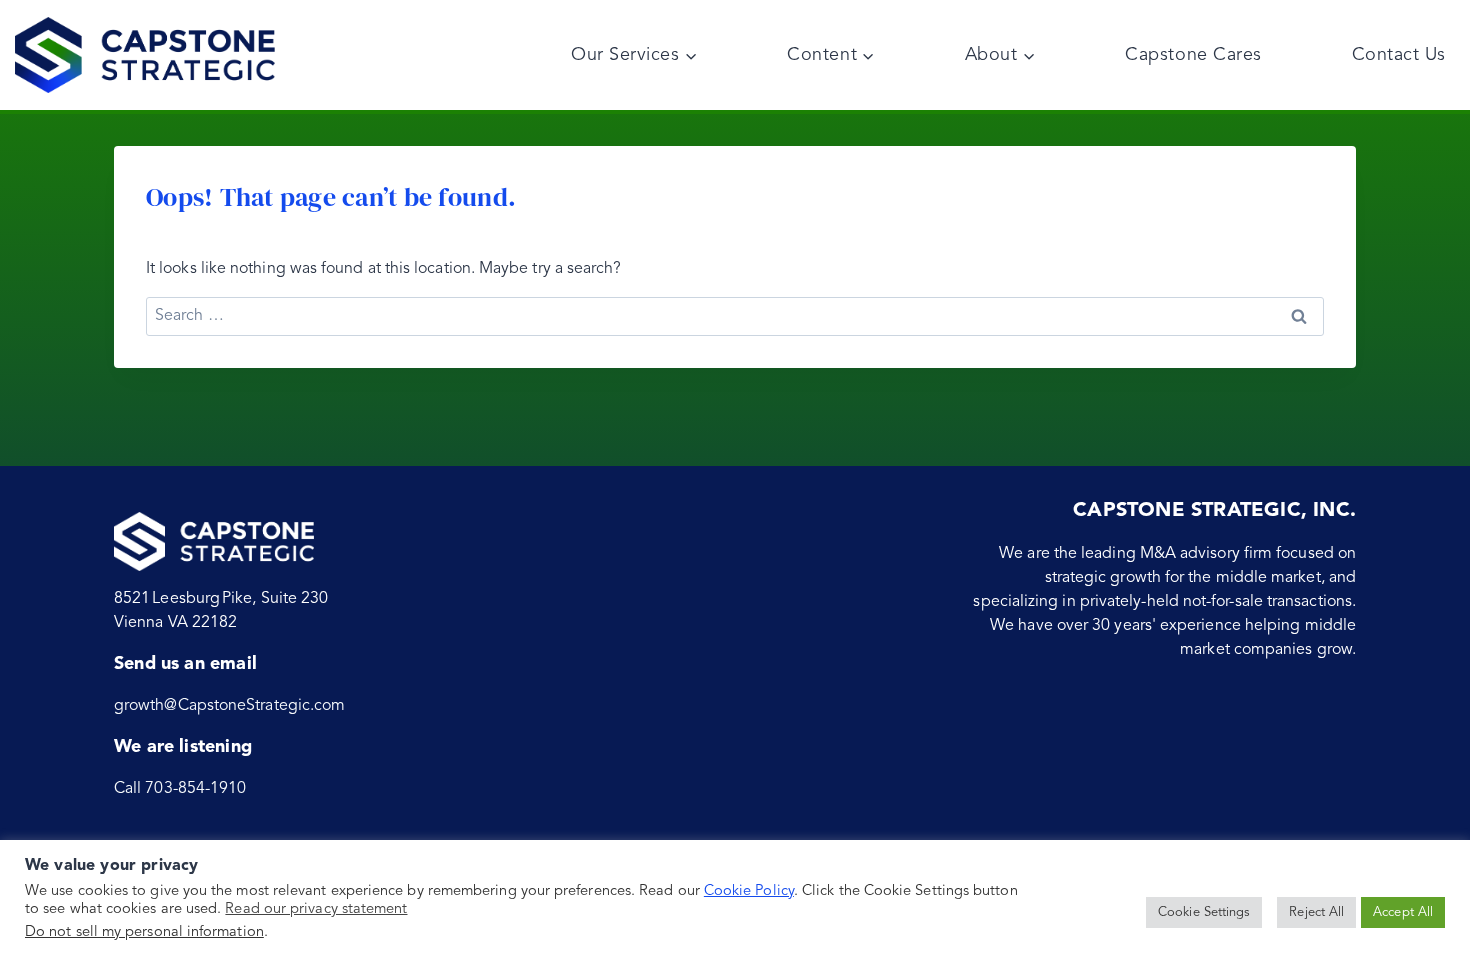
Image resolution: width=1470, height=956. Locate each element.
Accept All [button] (1403, 912)
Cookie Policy (749, 891)
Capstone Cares (1193, 55)
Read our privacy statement (316, 909)
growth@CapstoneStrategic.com (229, 706)
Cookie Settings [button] (1204, 912)
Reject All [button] (1316, 912)
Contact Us (1399, 55)
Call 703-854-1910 (180, 789)
